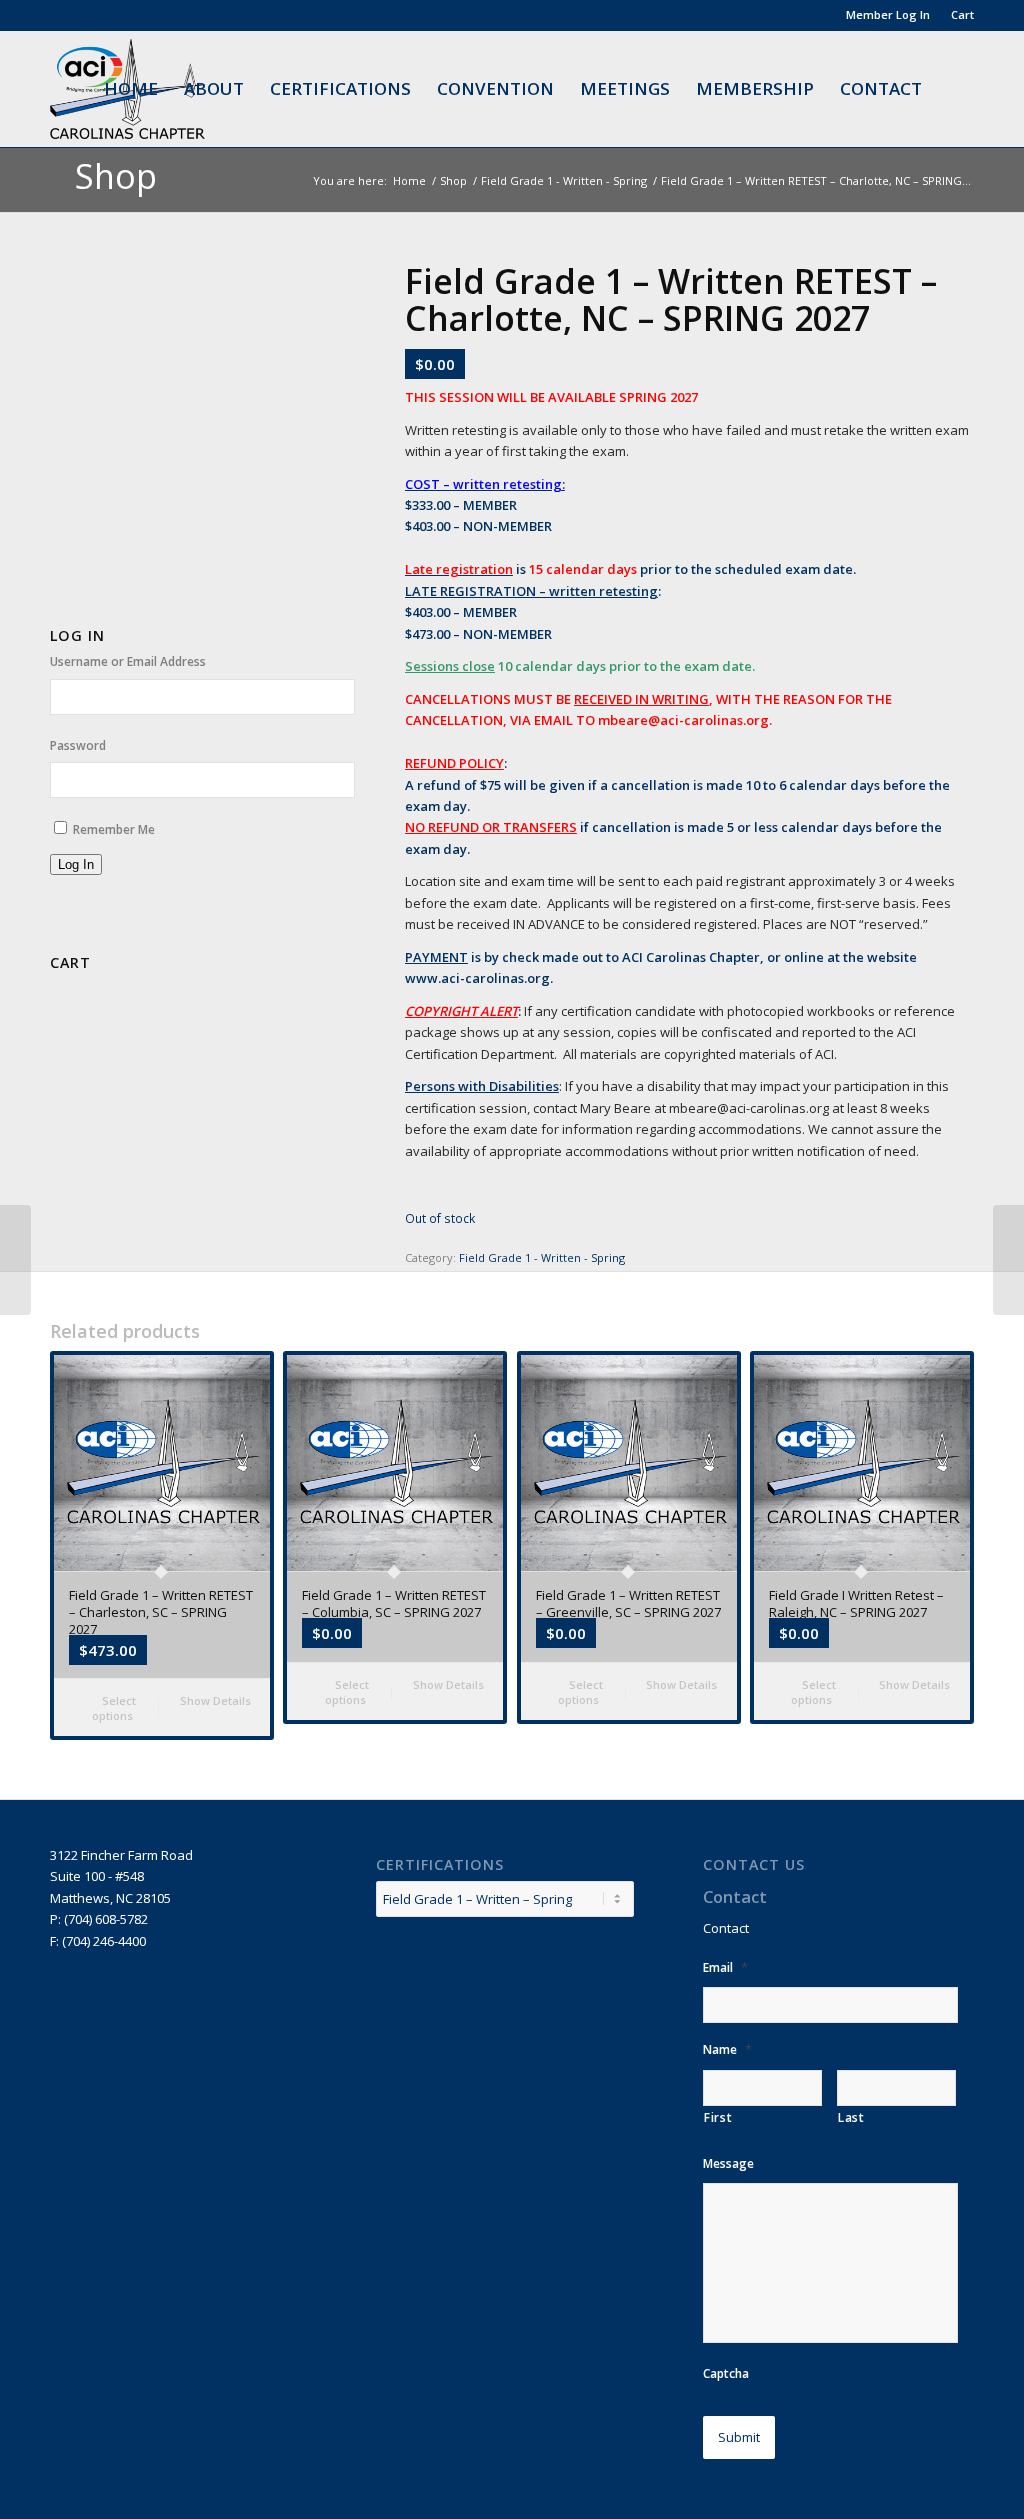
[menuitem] (888, 15)
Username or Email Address (128, 661)
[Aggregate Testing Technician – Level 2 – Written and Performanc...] (1008, 1260)
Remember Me (114, 829)
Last (851, 2117)
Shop (116, 176)
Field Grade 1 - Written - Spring (542, 1257)
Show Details (214, 1700)
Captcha (726, 2374)
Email (725, 1967)
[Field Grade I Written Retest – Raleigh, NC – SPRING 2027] (15, 1260)
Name (727, 2049)
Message (728, 2164)
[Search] (954, 89)
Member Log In (888, 14)
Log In (76, 864)
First (718, 2117)
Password (78, 745)
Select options (114, 1708)
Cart (962, 14)
